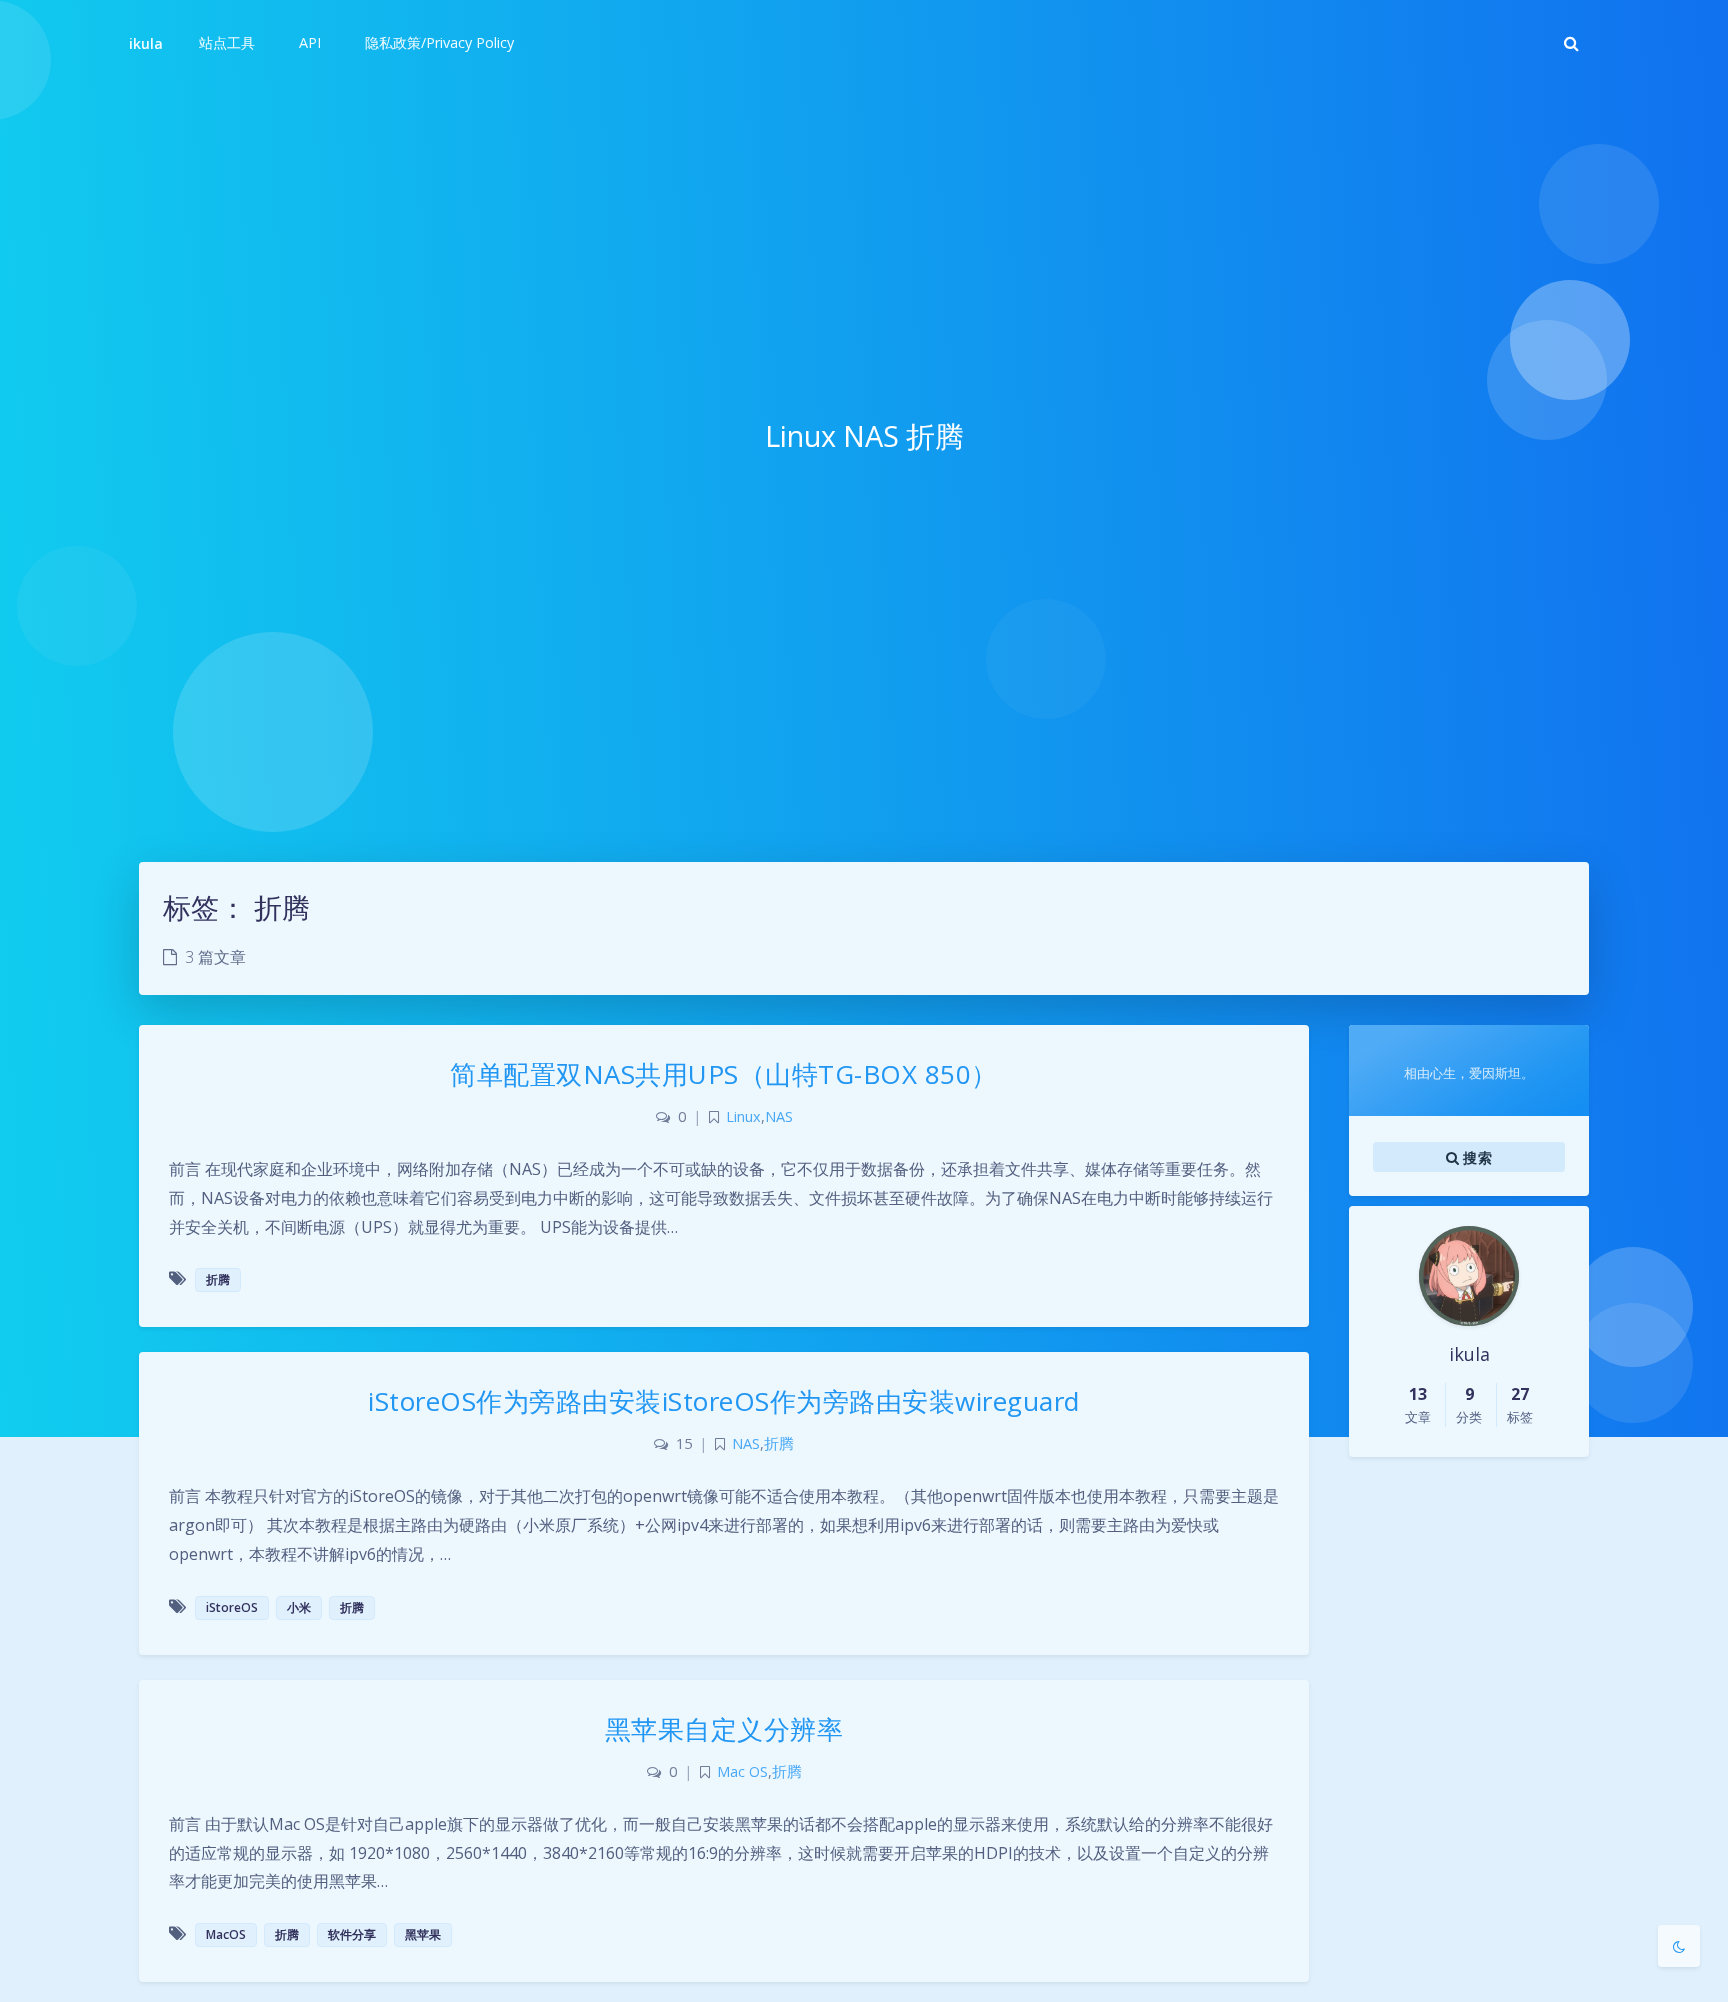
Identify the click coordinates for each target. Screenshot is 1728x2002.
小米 (299, 1607)
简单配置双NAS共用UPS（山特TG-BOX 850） (724, 1074)
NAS (779, 1116)
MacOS (226, 1934)
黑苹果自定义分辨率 (724, 1729)
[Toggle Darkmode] (1679, 1946)
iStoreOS (232, 1607)
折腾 (218, 1279)
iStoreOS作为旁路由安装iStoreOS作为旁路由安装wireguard (724, 1401)
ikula (146, 43)
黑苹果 (423, 1934)
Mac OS (742, 1771)
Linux (743, 1116)
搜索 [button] (1475, 1156)
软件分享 (352, 1934)
